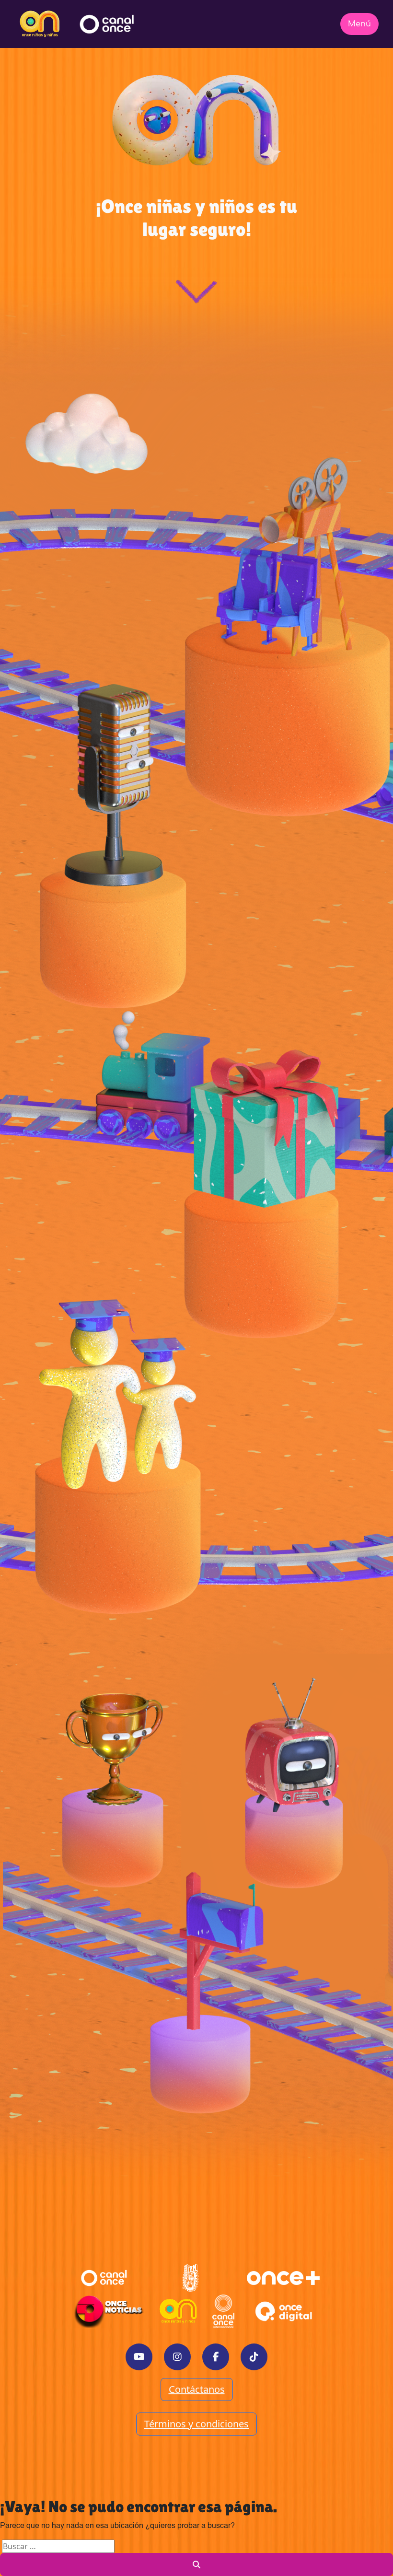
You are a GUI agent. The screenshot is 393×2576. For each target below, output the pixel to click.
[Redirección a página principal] (40, 24)
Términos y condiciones (196, 2424)
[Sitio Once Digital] (285, 2311)
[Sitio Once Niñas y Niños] (178, 2311)
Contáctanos (197, 2389)
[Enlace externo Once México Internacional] (223, 2311)
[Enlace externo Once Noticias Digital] (109, 2311)
